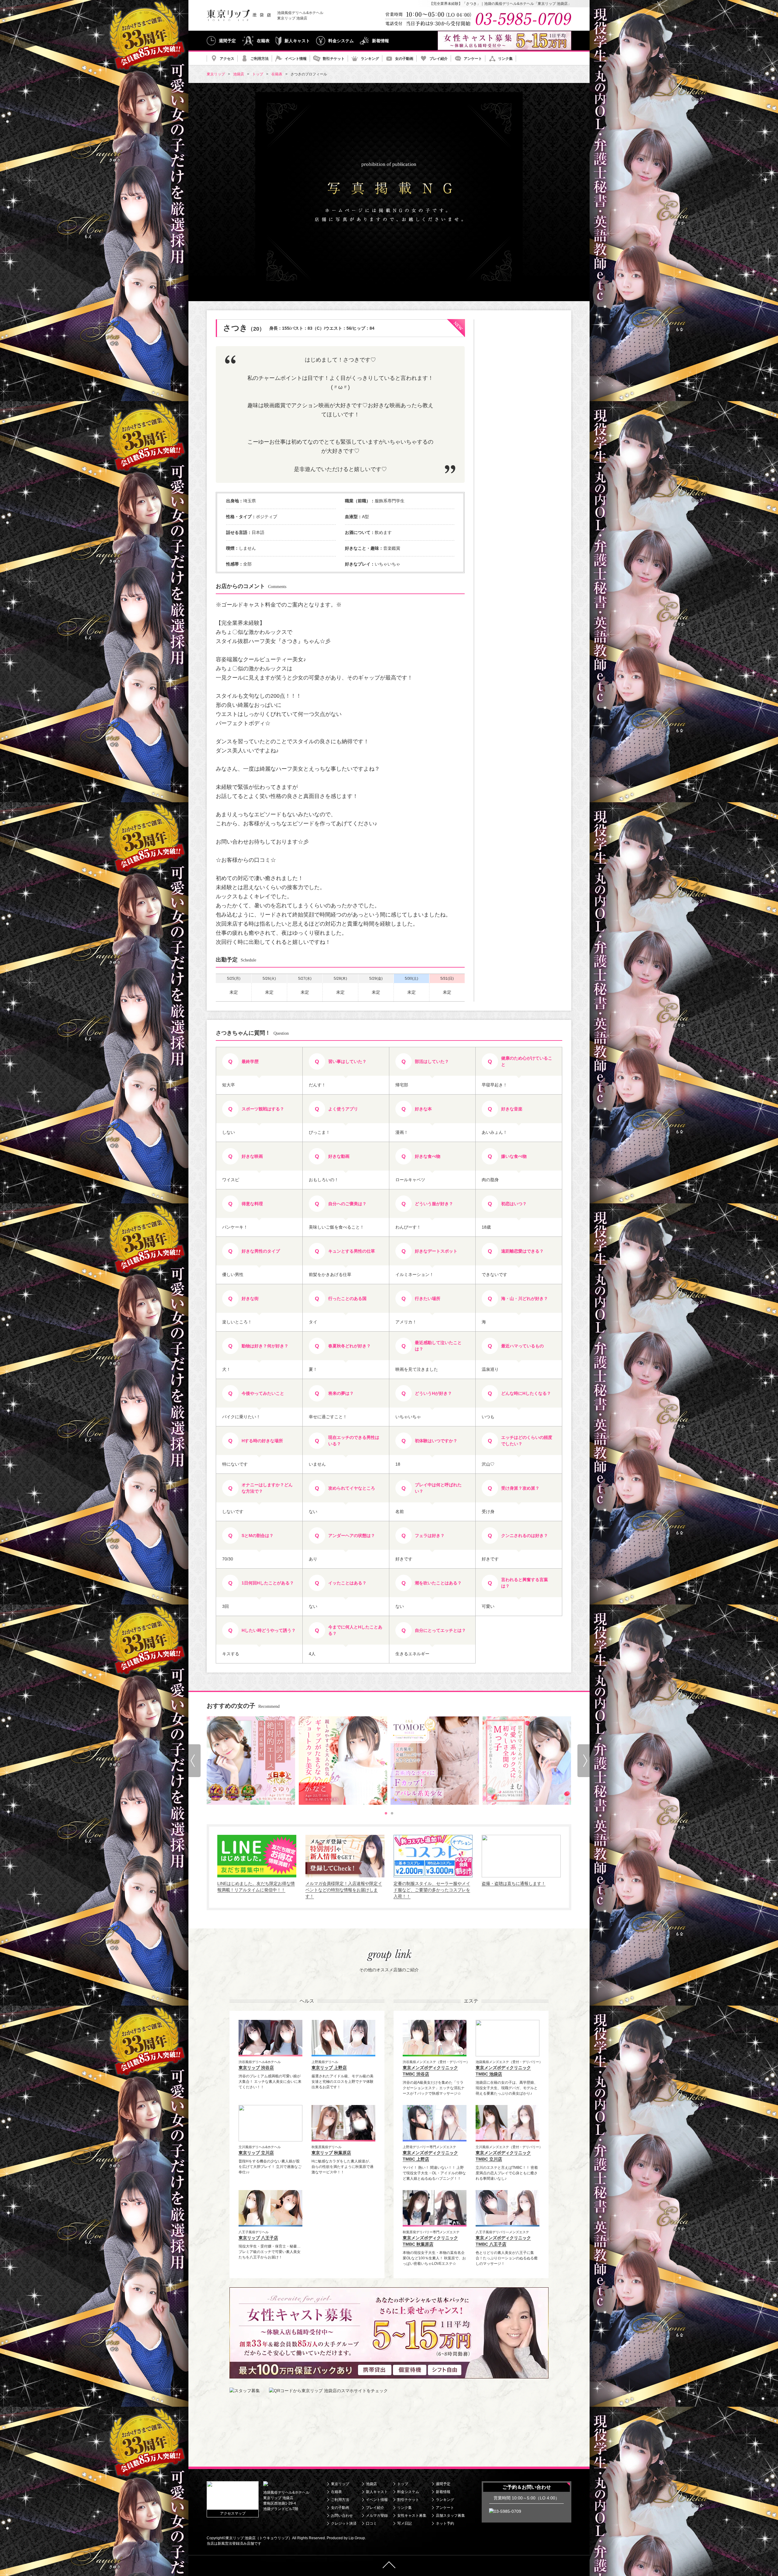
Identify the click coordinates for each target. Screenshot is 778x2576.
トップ (403, 2484)
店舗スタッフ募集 (450, 2516)
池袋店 (371, 2484)
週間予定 (227, 41)
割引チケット (334, 59)
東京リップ (340, 2484)
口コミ (371, 2523)
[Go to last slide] (194, 1761)
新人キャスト (297, 41)
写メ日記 (404, 2523)
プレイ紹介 (439, 59)
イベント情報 (296, 59)
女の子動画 (404, 59)
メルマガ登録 (377, 2516)
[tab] (386, 1813)
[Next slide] (583, 1761)
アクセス (227, 59)
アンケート (473, 59)
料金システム (341, 41)
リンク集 (505, 59)
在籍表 (263, 41)
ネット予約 (445, 2523)
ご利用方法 (260, 59)
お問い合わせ (342, 2516)
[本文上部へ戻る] (389, 2566)
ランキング (370, 59)
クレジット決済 (344, 2523)
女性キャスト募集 (412, 2516)
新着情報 (380, 41)
